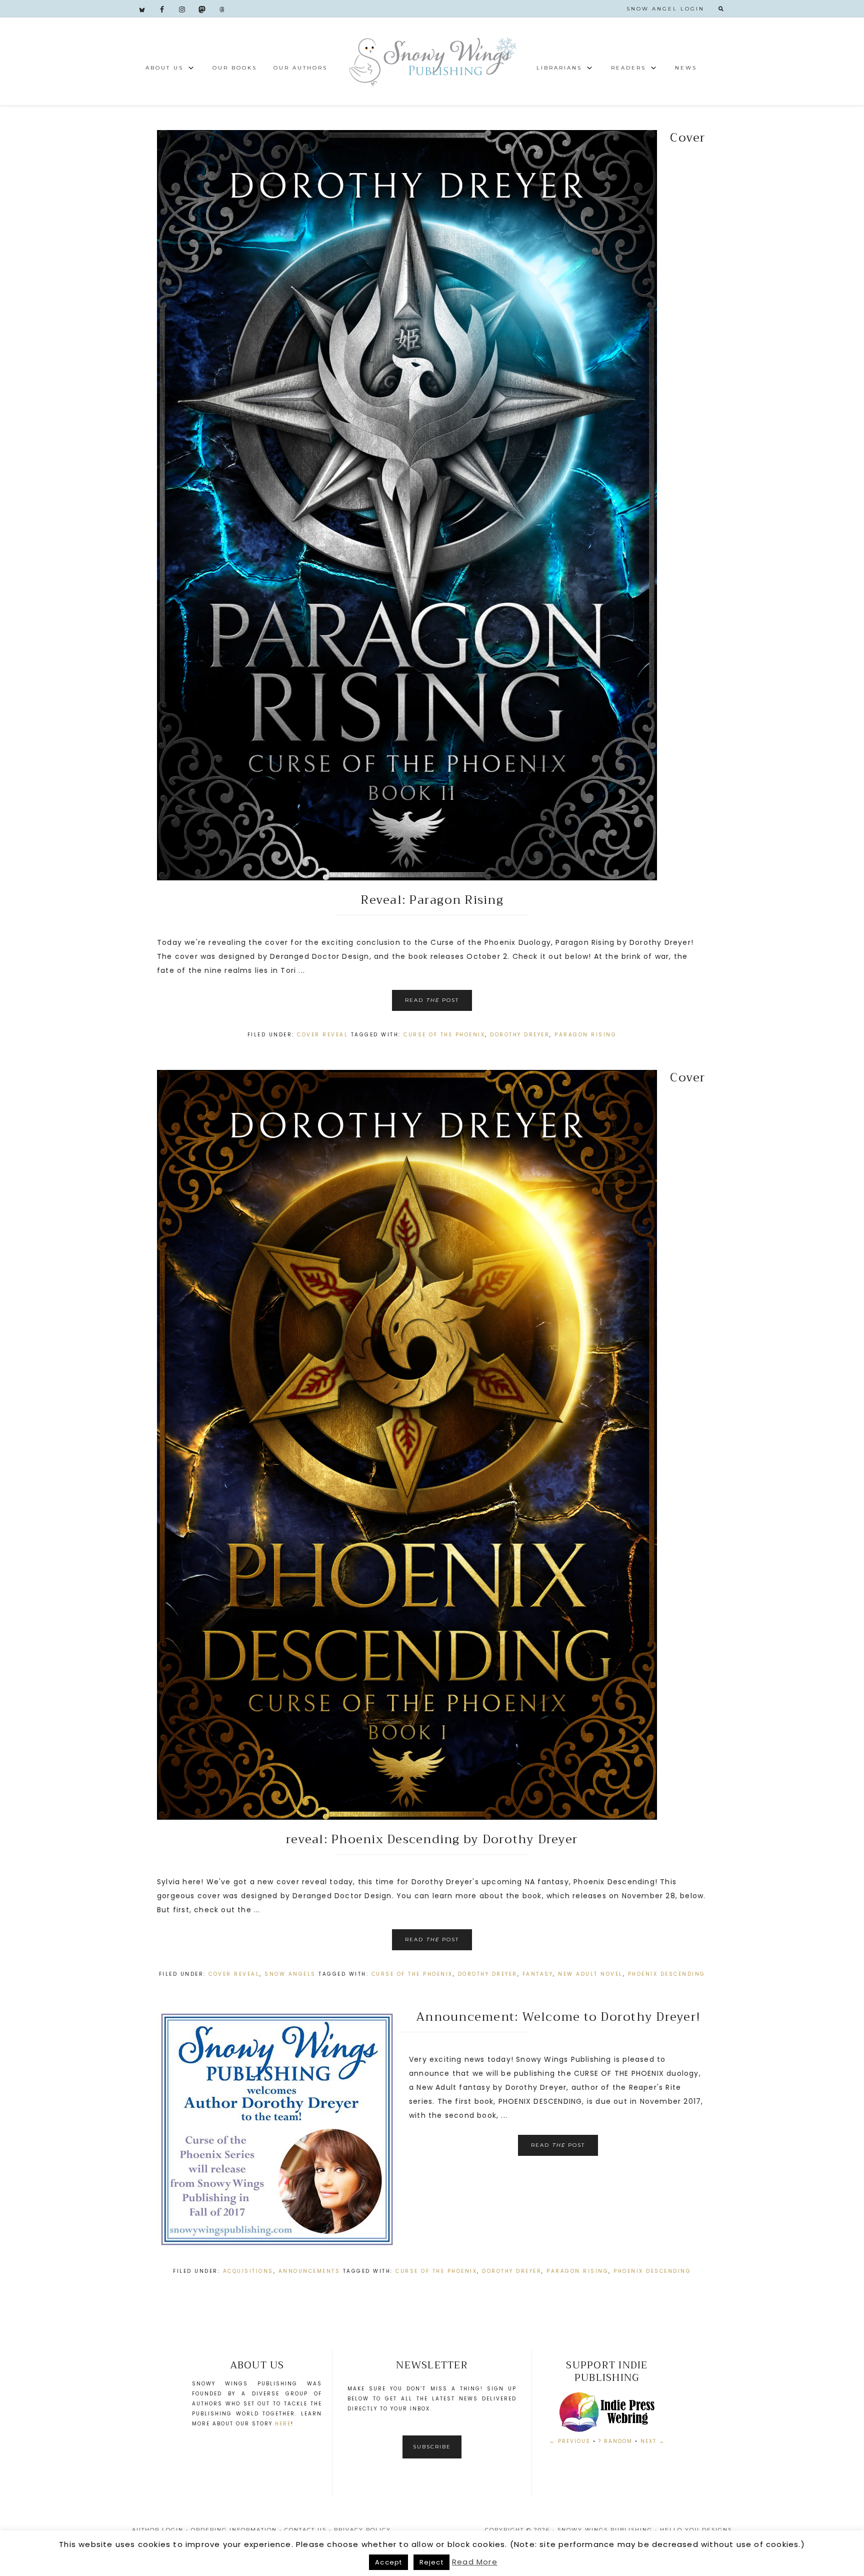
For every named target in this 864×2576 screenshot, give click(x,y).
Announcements (309, 2271)
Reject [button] (431, 2562)
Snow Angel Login (665, 9)
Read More (475, 2562)
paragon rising (585, 1035)
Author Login (158, 2530)
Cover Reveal (322, 1035)
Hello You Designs (696, 2530)
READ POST (432, 1000)
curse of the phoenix (444, 1035)
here (283, 2424)
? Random (615, 2441)
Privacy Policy (362, 2530)
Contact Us (305, 2530)
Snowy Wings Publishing (432, 61)
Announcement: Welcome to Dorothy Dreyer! (558, 2017)
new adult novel (590, 1974)
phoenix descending (667, 1974)
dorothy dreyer (520, 1035)
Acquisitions (248, 2271)
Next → (653, 2441)
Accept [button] (388, 2562)
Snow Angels (290, 1974)
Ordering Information (234, 2530)
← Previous (570, 2441)
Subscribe (432, 2447)
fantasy (538, 1974)
